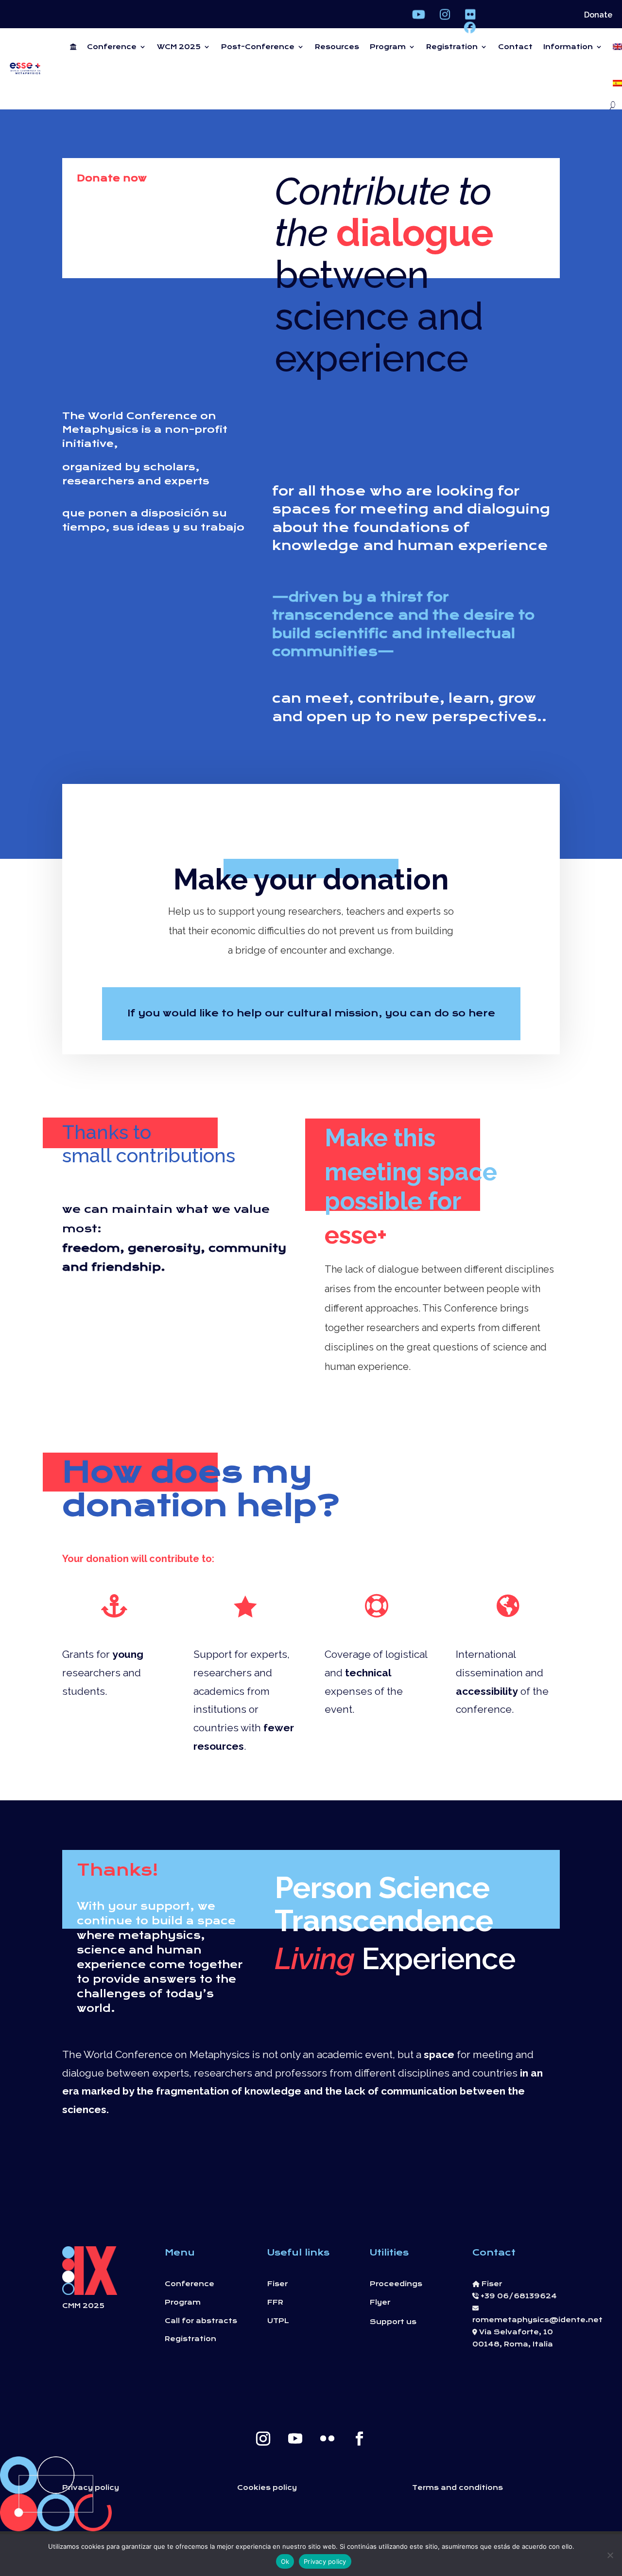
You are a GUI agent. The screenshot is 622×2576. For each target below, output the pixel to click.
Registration (452, 47)
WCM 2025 (179, 47)
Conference (112, 47)
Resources (337, 47)
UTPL (278, 2321)
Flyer (380, 2302)
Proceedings (396, 2284)
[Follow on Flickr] (327, 2439)
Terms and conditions (458, 2487)
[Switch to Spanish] (618, 83)
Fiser (277, 2284)
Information (568, 47)
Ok (285, 2561)
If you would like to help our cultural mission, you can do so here (311, 1013)
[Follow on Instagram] (263, 2439)
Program (388, 47)
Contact (515, 47)
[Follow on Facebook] (359, 2439)
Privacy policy (91, 2487)
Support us (393, 2322)
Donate (598, 16)
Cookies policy (267, 2487)
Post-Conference (258, 47)
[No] (610, 2555)
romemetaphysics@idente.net (537, 2320)
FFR (275, 2302)
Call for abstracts (201, 2321)
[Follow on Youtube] (295, 2439)
